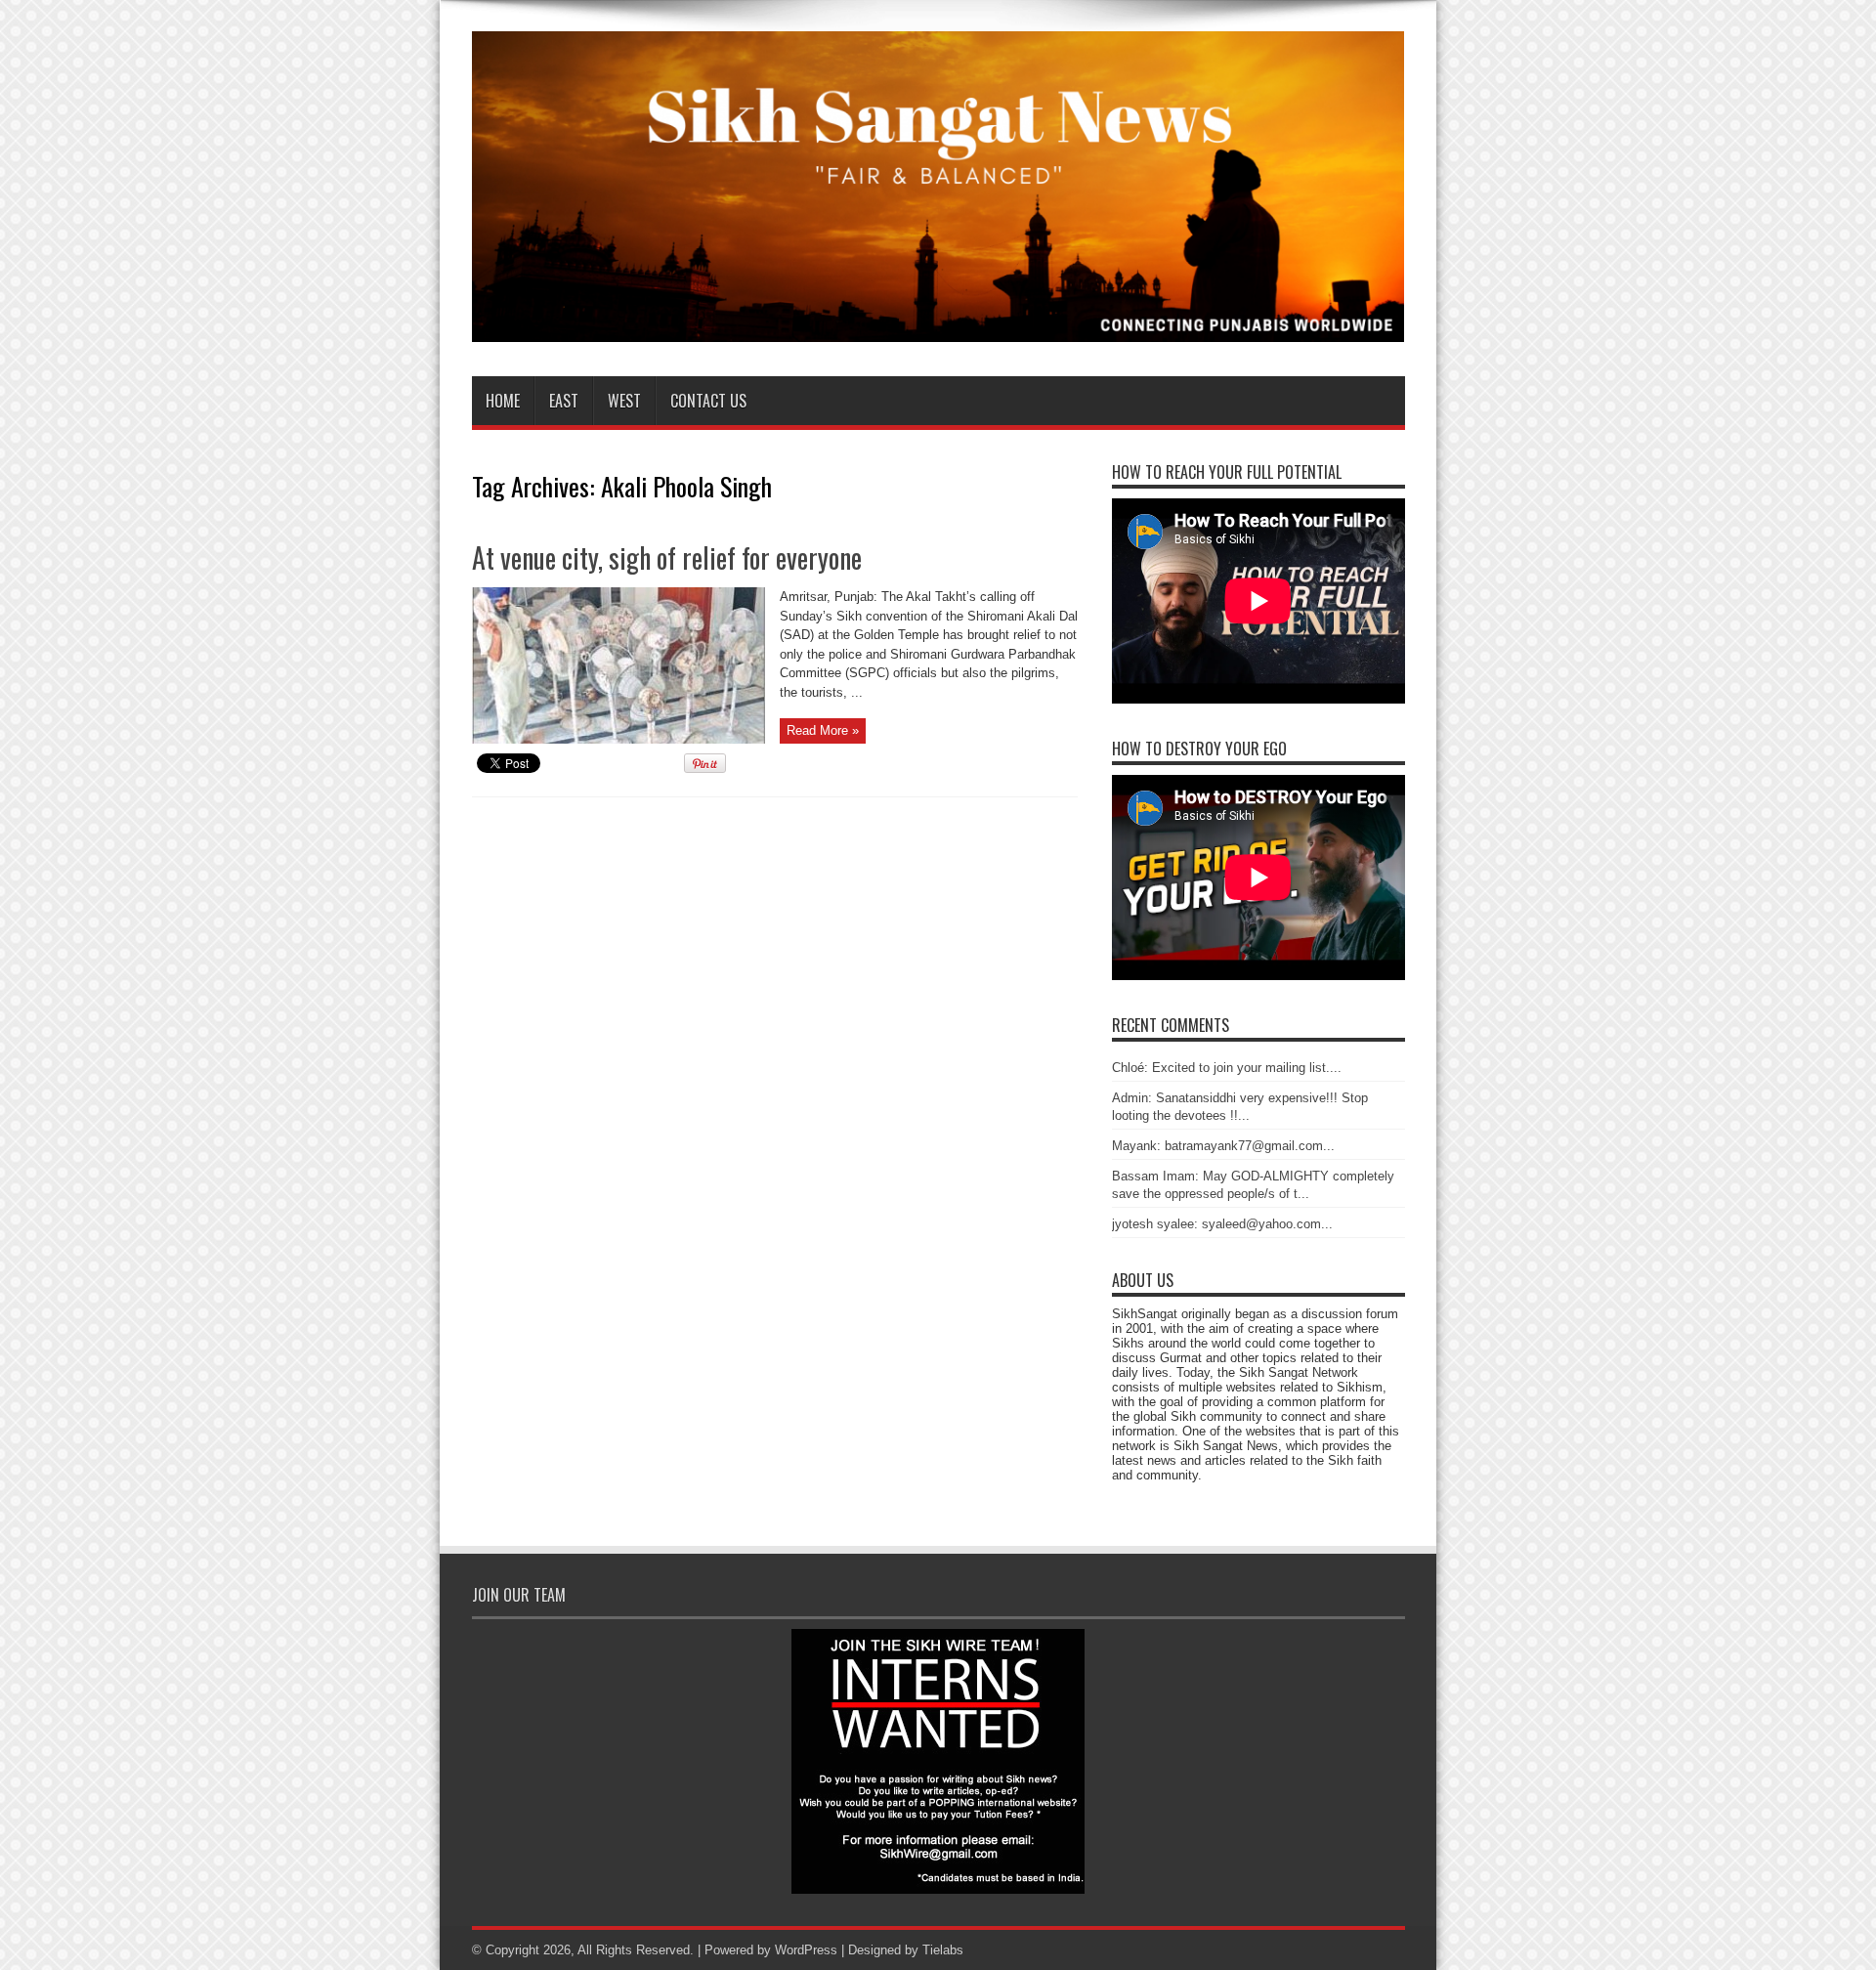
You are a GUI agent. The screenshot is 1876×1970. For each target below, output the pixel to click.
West (624, 401)
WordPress (806, 1950)
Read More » (823, 730)
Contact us (708, 401)
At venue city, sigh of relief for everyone (667, 557)
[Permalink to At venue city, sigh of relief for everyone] (618, 739)
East (564, 401)
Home (503, 401)
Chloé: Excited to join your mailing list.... (1227, 1068)
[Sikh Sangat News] (938, 327)
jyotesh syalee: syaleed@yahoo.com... (1222, 1224)
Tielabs (943, 1950)
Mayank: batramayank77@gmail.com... (1223, 1146)
